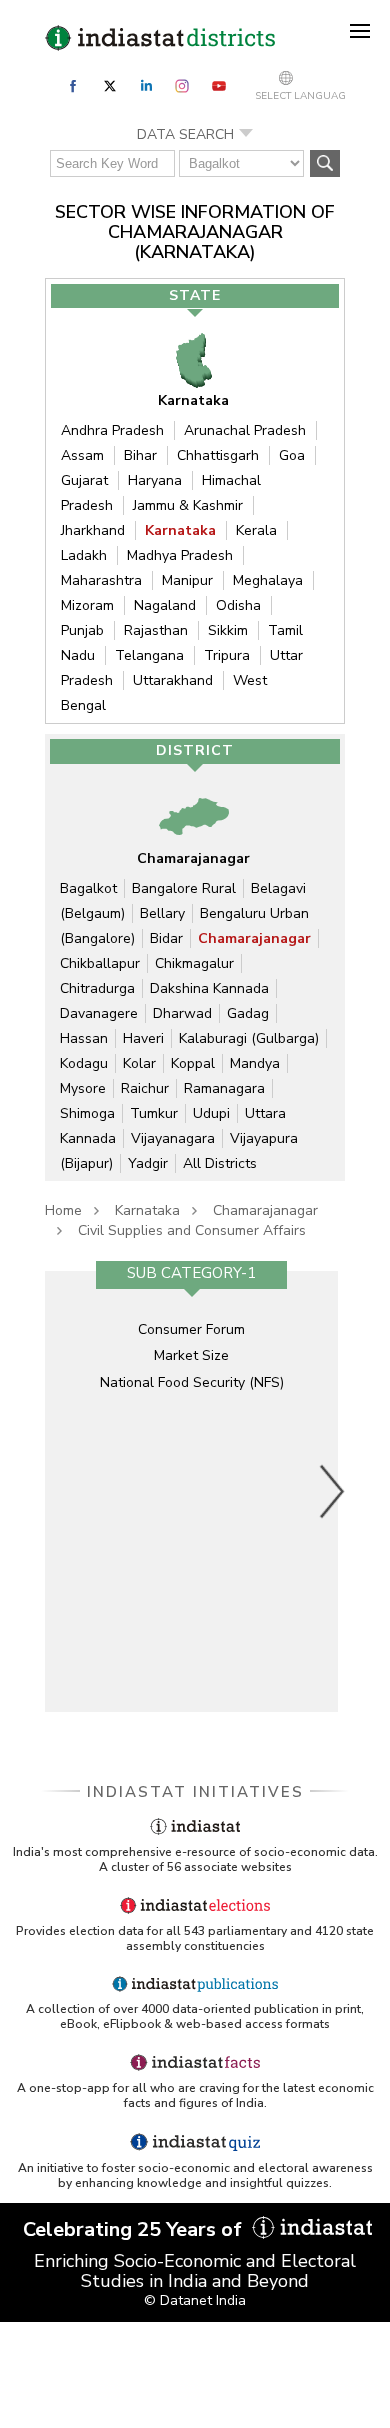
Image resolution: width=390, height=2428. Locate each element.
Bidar (166, 938)
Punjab (82, 630)
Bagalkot (88, 888)
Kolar (139, 1063)
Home (63, 1210)
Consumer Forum (191, 1329)
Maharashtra (101, 580)
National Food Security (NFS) (192, 1382)
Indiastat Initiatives (195, 1792)
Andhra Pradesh (112, 430)
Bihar (140, 455)
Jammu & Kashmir (188, 505)
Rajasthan (156, 630)
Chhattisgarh (218, 455)
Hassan (84, 1038)
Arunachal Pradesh (245, 430)
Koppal (193, 1063)
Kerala (256, 530)
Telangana (149, 655)
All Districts (220, 1163)
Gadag (248, 1013)
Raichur (145, 1088)
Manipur (187, 580)
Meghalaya (268, 580)
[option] (191, 1491)
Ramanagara (224, 1088)
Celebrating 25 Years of (135, 2229)
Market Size (191, 1355)
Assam (82, 455)
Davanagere (99, 1013)
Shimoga (87, 1113)
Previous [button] (60, 1491)
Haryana (155, 480)
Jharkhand (93, 530)
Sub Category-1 (191, 1273)
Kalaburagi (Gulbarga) (249, 1038)
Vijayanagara (173, 1138)
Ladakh (84, 555)
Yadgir (148, 1163)
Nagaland (165, 605)
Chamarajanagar (254, 938)
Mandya (255, 1063)
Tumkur (154, 1113)
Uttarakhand (173, 680)
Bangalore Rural (184, 888)
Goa (292, 455)
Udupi (211, 1113)
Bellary (162, 913)
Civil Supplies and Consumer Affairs (192, 1230)
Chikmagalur (194, 963)
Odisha (238, 605)
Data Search (185, 134)
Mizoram (87, 605)
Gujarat (84, 480)
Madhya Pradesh (180, 555)
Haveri (143, 1038)
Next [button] (333, 1491)
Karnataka (180, 530)
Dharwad (182, 1013)
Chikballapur (100, 963)
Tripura (227, 655)
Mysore (83, 1088)
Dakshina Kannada (209, 988)
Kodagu (84, 1063)
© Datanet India (195, 2300)
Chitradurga (97, 988)
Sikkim (228, 630)
